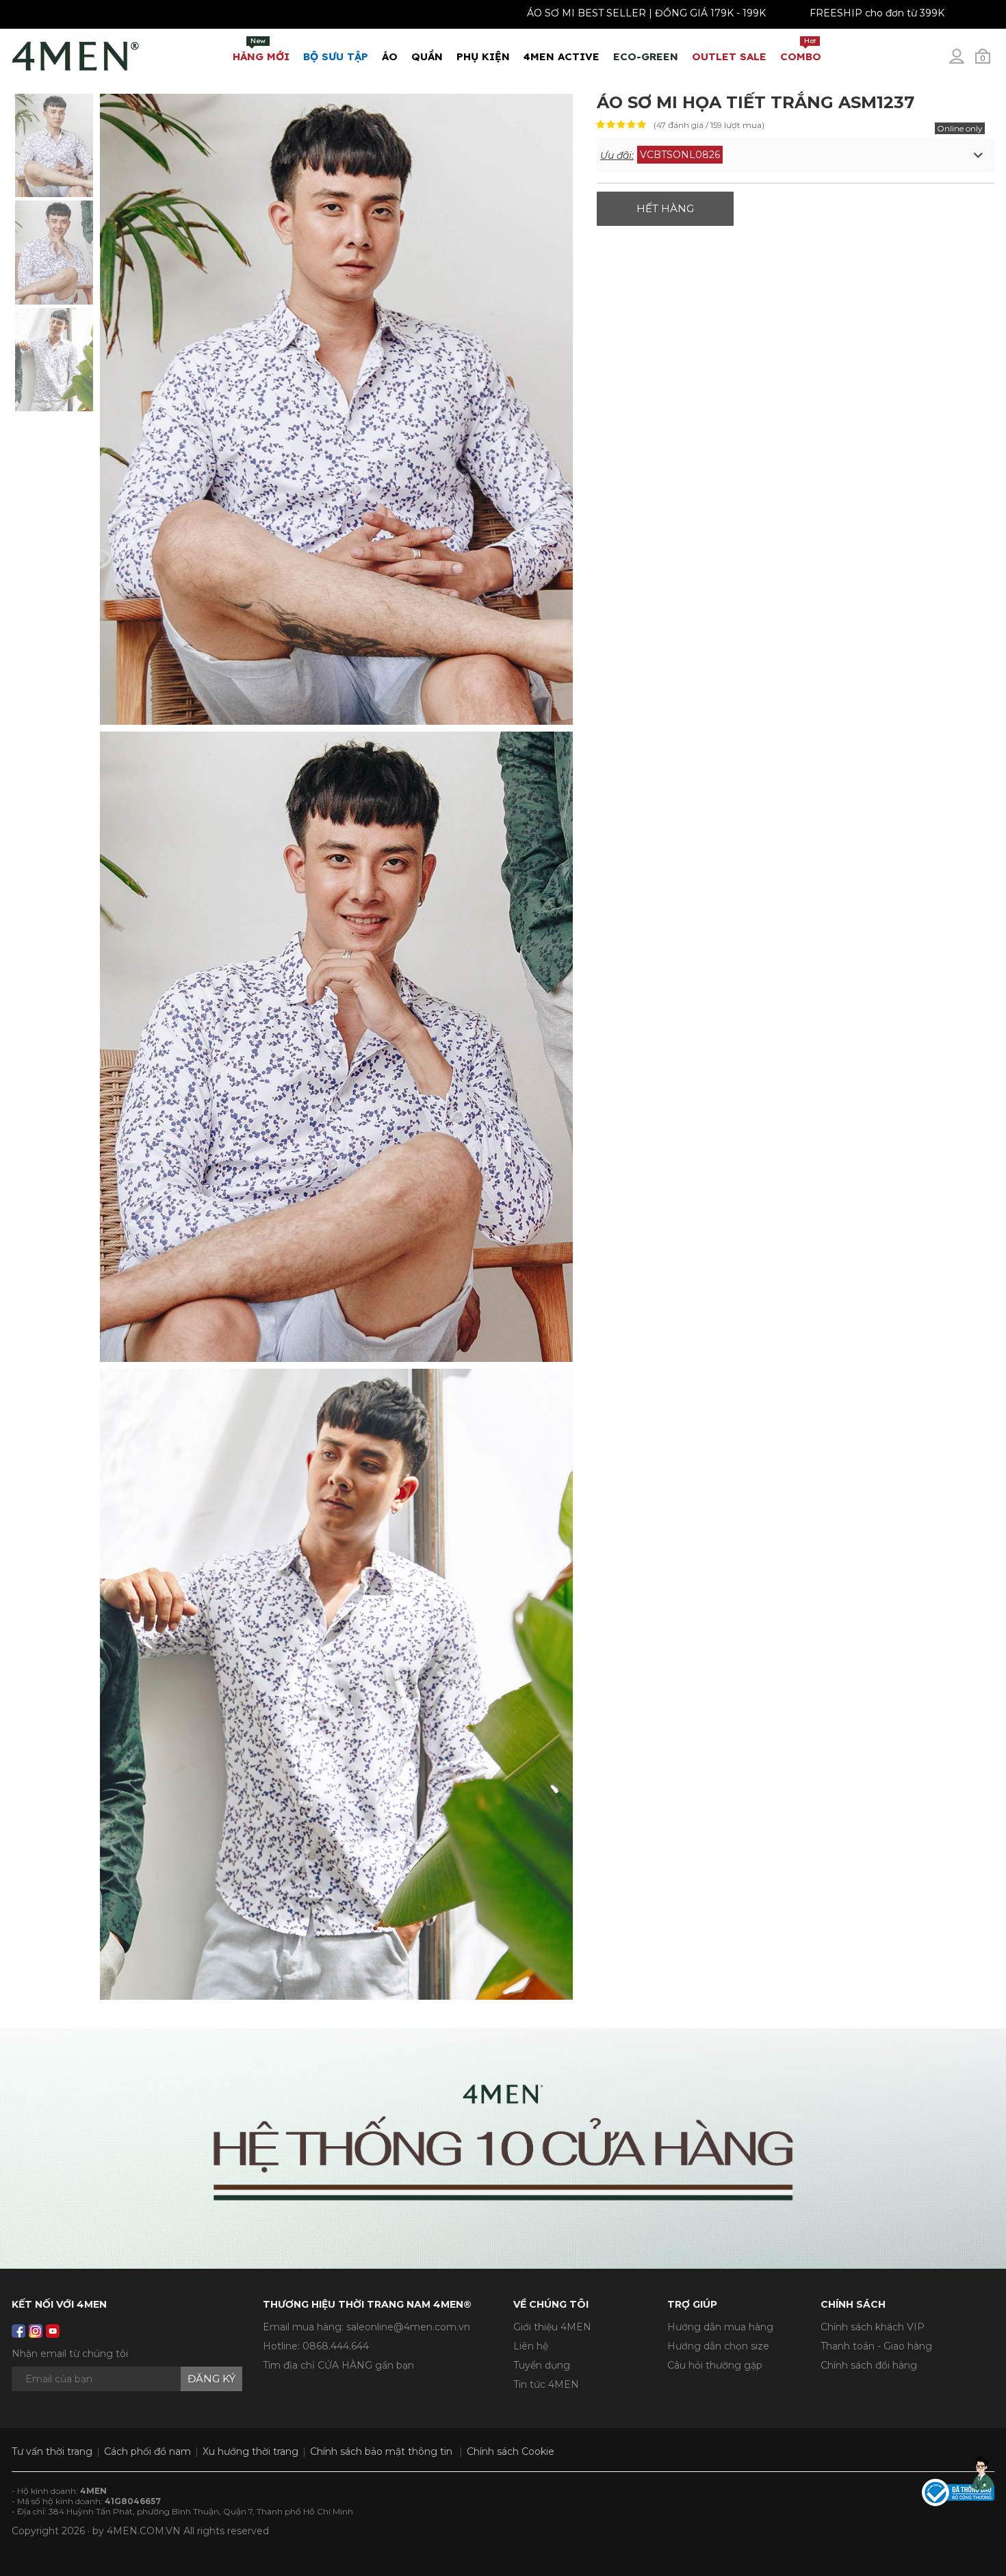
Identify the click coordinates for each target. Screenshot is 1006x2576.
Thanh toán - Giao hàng (876, 2346)
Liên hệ (531, 2346)
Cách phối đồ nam (147, 2451)
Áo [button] (390, 56)
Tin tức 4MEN (546, 2384)
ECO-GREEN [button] (646, 56)
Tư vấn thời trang (52, 2451)
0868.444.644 (336, 2346)
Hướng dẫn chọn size (718, 2346)
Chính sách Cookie (511, 2451)
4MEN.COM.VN (144, 2531)
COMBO (801, 50)
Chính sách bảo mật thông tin (381, 2451)
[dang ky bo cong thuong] (958, 2491)
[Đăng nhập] (966, 62)
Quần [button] (427, 56)
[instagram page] (36, 2331)
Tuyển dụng (542, 2365)
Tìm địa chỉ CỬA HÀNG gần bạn (338, 2365)
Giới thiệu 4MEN (552, 2327)
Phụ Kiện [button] (483, 56)
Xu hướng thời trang (250, 2451)
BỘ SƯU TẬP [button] (336, 56)
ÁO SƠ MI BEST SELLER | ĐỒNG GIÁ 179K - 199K (536, 13)
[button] (796, 155)
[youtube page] (53, 2331)
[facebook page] (18, 2331)
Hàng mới (261, 50)
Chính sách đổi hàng (869, 2365)
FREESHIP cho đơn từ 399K (766, 13)
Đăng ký (211, 2379)
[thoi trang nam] (76, 53)
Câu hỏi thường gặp (715, 2365)
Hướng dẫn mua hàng (720, 2327)
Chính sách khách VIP (873, 2327)
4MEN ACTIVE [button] (562, 56)
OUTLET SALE (729, 56)
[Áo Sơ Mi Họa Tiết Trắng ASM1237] (54, 144)
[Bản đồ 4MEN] (503, 2149)
